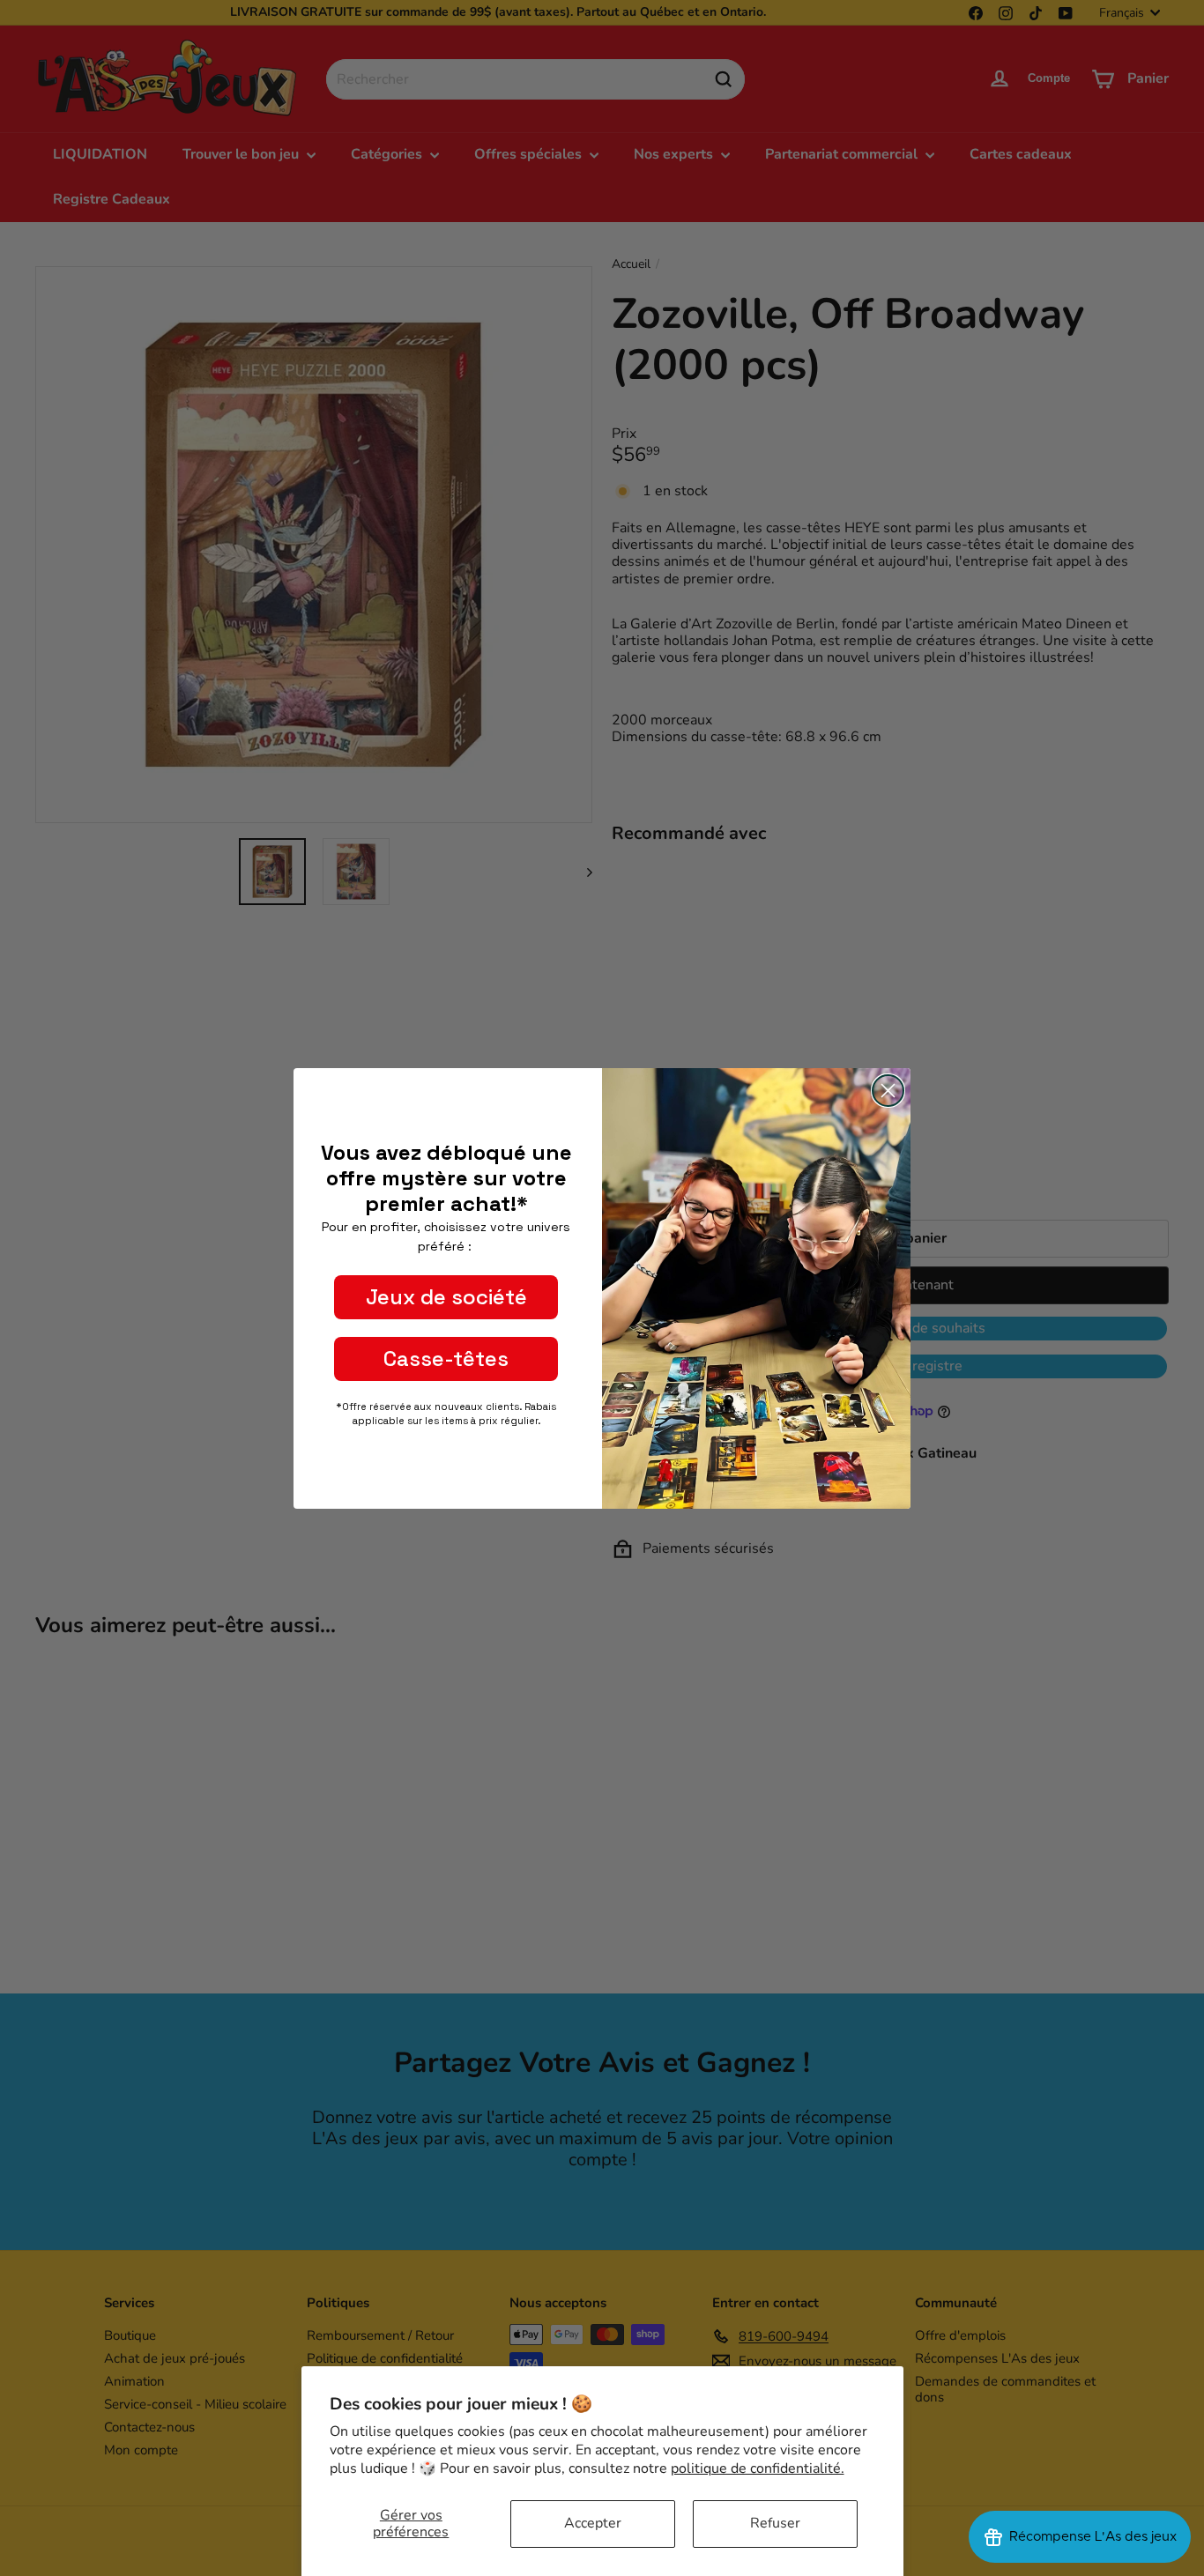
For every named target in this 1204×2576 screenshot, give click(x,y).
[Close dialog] (888, 1091)
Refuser (775, 2523)
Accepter (593, 2523)
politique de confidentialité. (758, 2468)
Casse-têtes (446, 1359)
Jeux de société (446, 1297)
